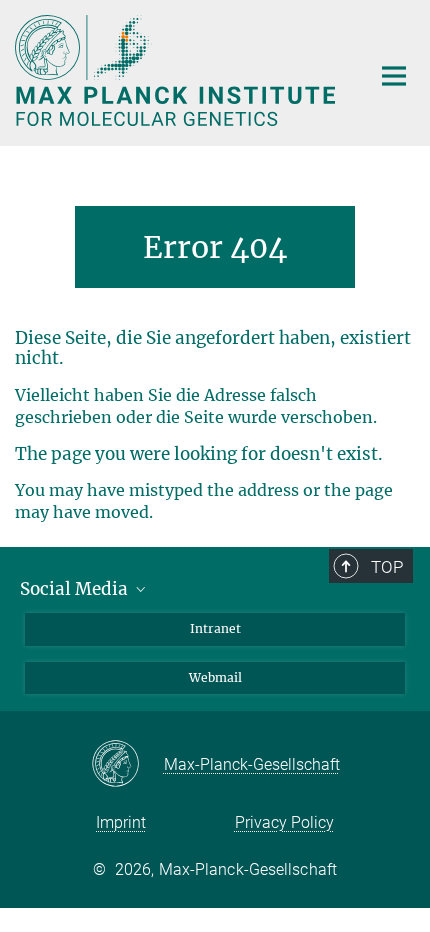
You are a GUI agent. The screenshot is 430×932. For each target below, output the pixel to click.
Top (387, 567)
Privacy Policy (284, 822)
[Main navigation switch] (394, 76)
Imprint (121, 822)
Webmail (215, 677)
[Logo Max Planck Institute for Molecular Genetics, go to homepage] (177, 70)
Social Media (76, 589)
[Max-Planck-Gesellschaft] (127, 765)
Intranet (215, 628)
